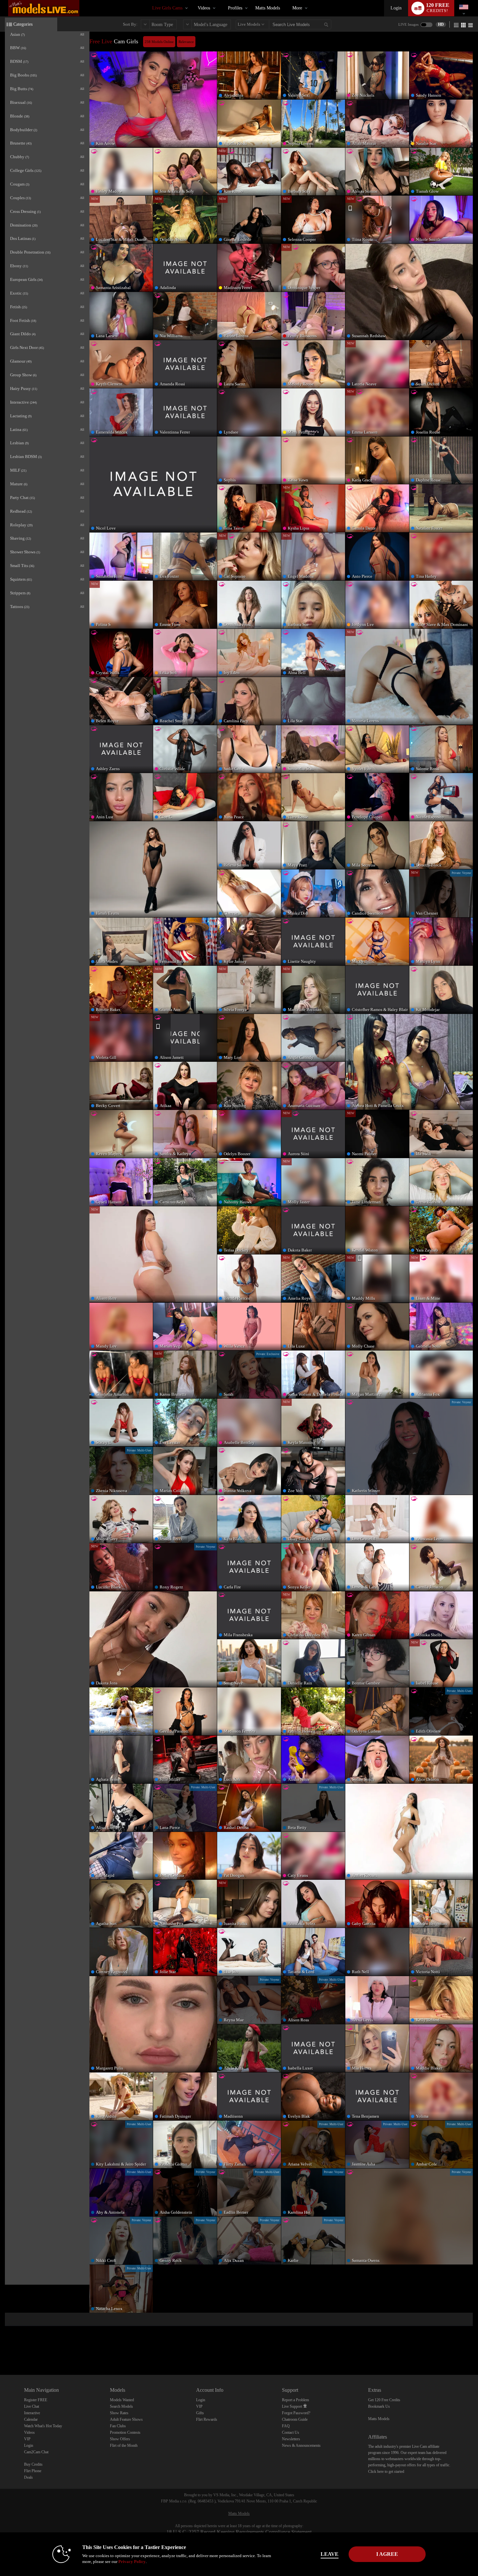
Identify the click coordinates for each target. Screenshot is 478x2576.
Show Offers (120, 2439)
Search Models (121, 2406)
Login (396, 8)
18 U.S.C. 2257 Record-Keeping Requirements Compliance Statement (239, 2532)
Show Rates (119, 2413)
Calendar (31, 2419)
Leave (330, 2554)
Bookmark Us (379, 2406)
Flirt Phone (33, 2471)
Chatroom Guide (295, 2419)
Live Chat (32, 2406)
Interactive (32, 2413)
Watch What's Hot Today (43, 2426)
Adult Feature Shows (126, 2419)
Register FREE (36, 2400)
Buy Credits (33, 2464)
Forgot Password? (296, 2413)
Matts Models (268, 8)
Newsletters (291, 2439)
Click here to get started (386, 2472)
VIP (27, 2439)
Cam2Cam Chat (36, 2452)
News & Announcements (301, 2445)
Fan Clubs (118, 2426)
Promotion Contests (125, 2432)
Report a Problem (295, 2400)
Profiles (235, 8)
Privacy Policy (132, 2562)
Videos (204, 8)
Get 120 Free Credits (384, 2400)
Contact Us (291, 2432)
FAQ (286, 2426)
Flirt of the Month (124, 2445)
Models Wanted (122, 2400)
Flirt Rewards (207, 2419)
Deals (28, 2477)
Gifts (200, 2413)
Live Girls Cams (167, 8)
